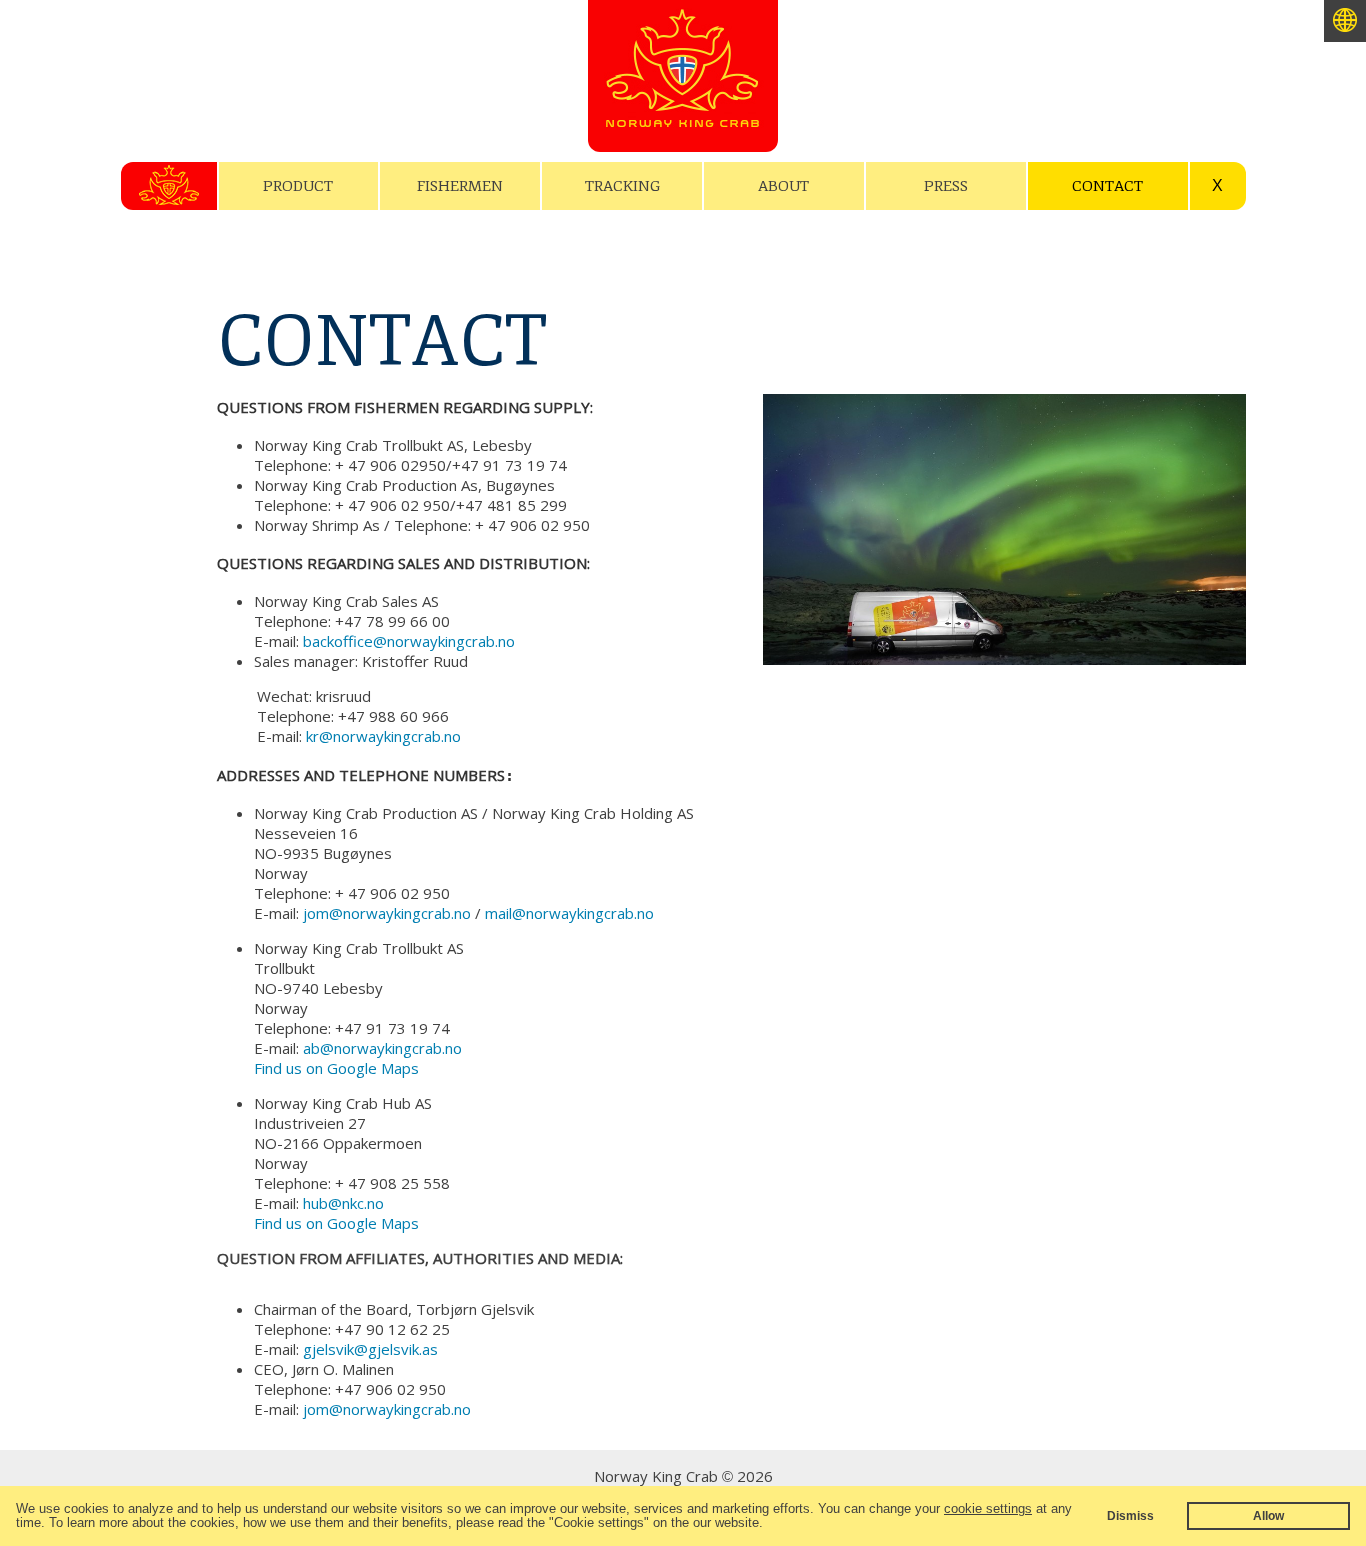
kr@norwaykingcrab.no (383, 736)
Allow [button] (1268, 1515)
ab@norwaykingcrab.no (382, 1048)
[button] (769, 1524)
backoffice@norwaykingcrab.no (409, 641)
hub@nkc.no (343, 1203)
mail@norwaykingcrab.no (569, 913)
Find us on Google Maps (336, 1068)
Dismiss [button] (1130, 1515)
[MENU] (169, 186)
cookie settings (988, 1508)
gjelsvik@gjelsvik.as (370, 1349)
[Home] (683, 115)
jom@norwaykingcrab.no (387, 913)
